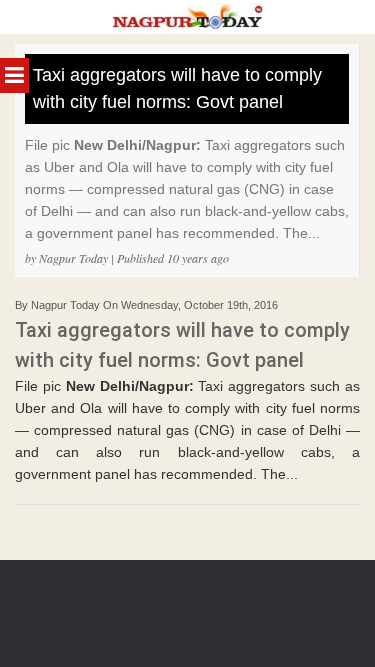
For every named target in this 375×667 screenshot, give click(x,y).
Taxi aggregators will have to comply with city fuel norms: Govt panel (177, 88)
